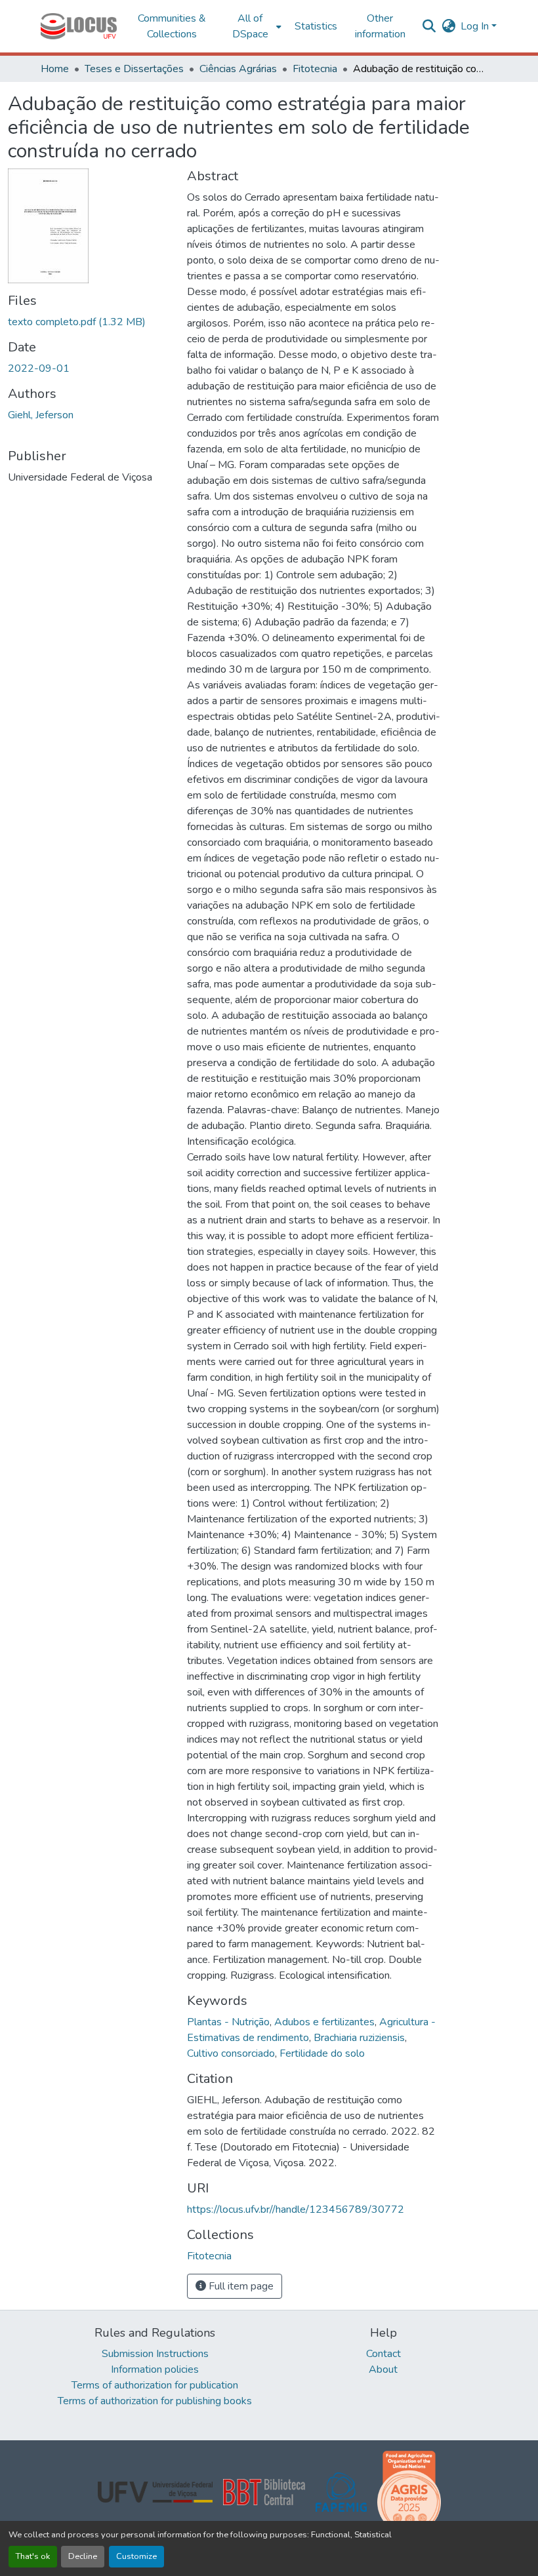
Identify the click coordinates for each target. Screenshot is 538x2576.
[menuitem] (254, 26)
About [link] (383, 2369)
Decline (83, 2556)
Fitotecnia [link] (315, 69)
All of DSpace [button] (250, 26)
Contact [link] (383, 2354)
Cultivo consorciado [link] (231, 2053)
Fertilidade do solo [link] (322, 2053)
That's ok (33, 2556)
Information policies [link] (155, 2369)
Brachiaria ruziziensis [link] (359, 2038)
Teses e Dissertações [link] (134, 69)
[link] (90, 322)
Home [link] (55, 69)
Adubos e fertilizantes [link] (324, 2022)
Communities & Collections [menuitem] (172, 26)
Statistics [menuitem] (316, 26)
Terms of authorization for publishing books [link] (155, 2401)
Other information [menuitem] (380, 26)
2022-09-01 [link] (39, 368)
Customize (136, 2556)
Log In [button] (476, 26)
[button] (79, 26)
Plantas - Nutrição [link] (228, 2022)
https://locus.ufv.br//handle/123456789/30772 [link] (296, 2209)
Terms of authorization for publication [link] (155, 2385)
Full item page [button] (240, 2286)
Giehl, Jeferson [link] (41, 415)
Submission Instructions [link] (155, 2354)
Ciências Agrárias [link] (238, 69)
